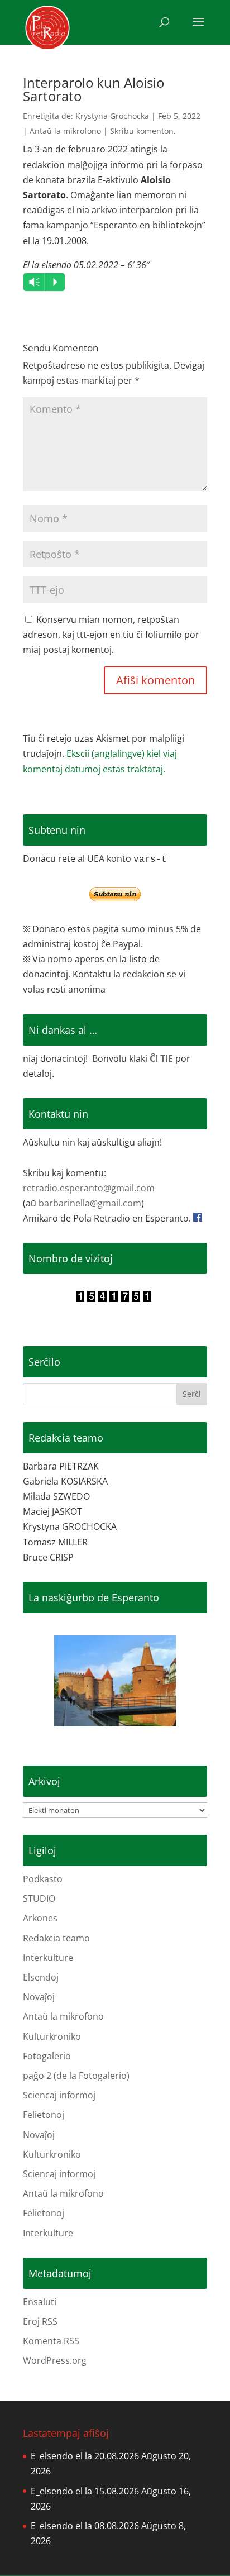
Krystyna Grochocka (112, 116)
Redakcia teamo (56, 1938)
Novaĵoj (39, 1997)
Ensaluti (40, 2302)
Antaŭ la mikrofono (65, 131)
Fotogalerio (47, 2056)
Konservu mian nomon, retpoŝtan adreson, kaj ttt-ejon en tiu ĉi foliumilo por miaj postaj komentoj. (111, 635)
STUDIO (39, 1898)
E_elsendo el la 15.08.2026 (85, 2491)
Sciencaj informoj (59, 2095)
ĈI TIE (161, 1058)
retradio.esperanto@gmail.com (89, 1188)
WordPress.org (55, 2360)
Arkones (40, 1918)
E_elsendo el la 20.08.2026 (85, 2456)
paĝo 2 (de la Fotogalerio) (76, 2076)
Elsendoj (41, 1977)
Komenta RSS (51, 2341)
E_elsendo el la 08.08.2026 (85, 2526)
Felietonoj (44, 2115)
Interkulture (48, 1958)
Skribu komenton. (143, 131)
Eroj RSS (40, 2321)
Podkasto (43, 1879)
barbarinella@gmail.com (90, 1203)
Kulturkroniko (52, 2036)
